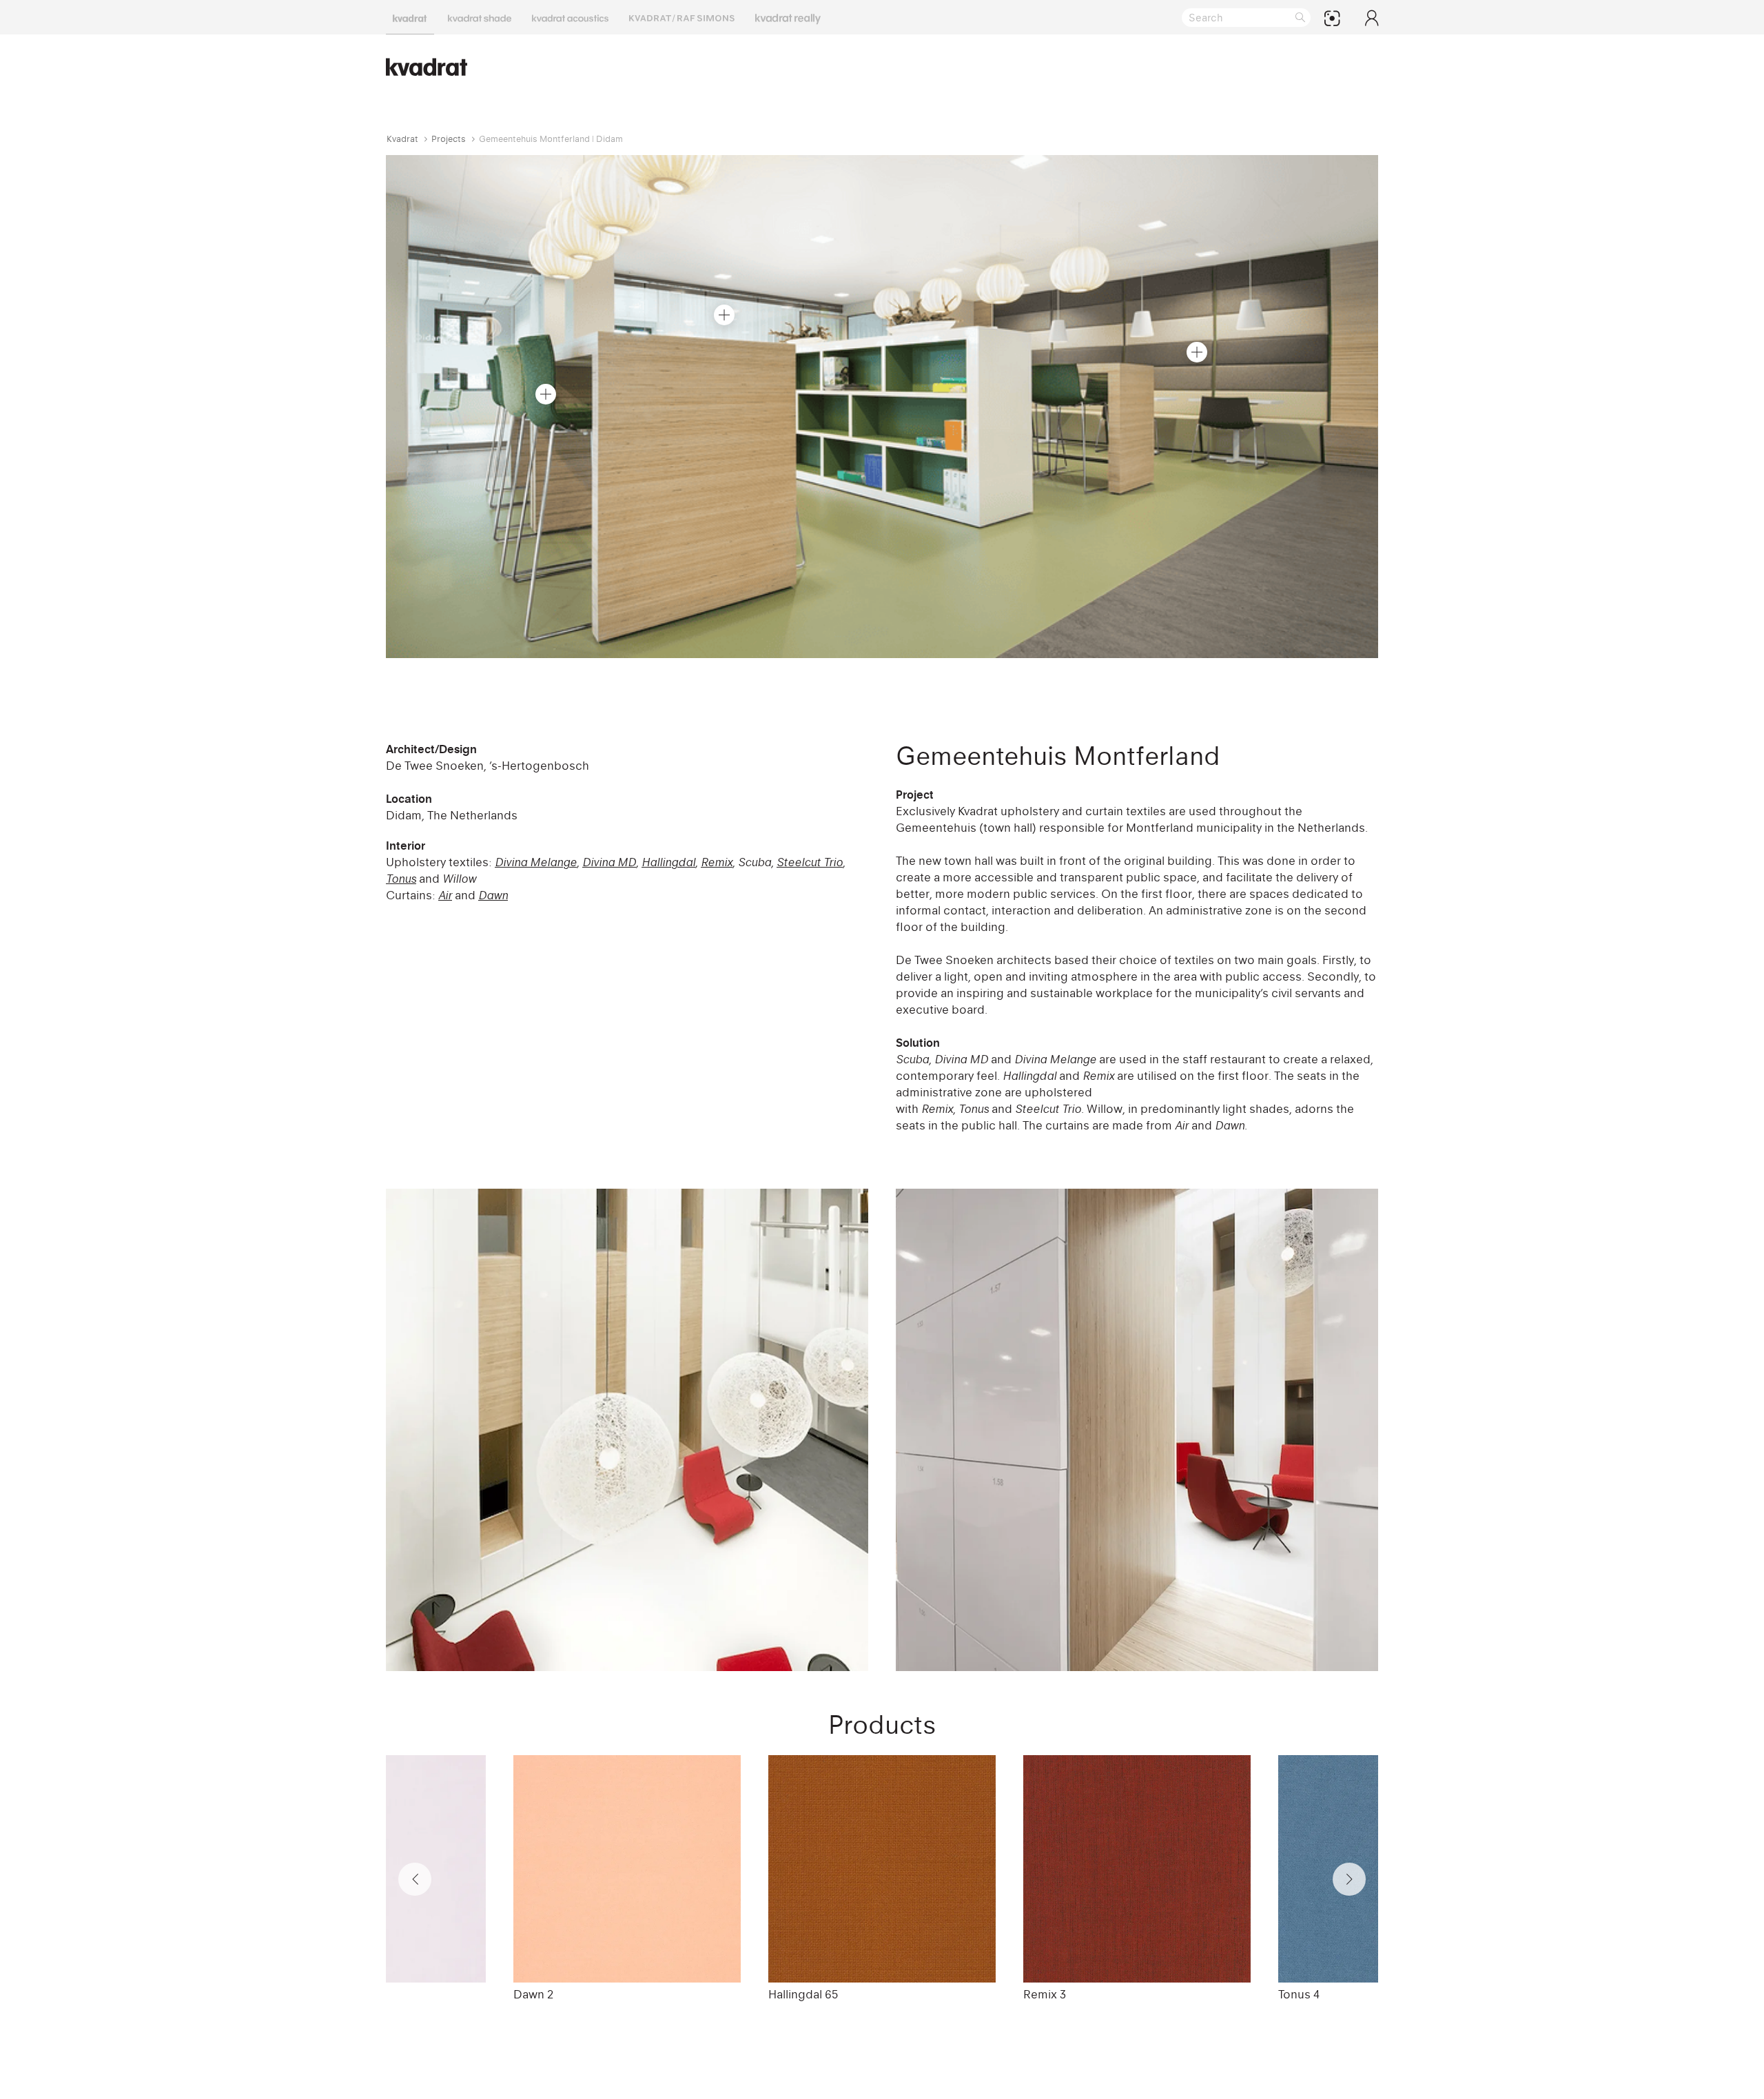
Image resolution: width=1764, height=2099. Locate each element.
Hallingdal (668, 862)
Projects (449, 139)
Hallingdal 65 (803, 1994)
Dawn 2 (533, 1994)
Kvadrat (402, 139)
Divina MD (609, 862)
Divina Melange (536, 862)
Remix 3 (1045, 1994)
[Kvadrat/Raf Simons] (682, 17)
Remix (717, 862)
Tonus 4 (1299, 1994)
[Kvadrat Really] (788, 17)
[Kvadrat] (410, 17)
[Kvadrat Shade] (480, 17)
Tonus (401, 879)
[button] (546, 394)
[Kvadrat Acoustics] (570, 17)
